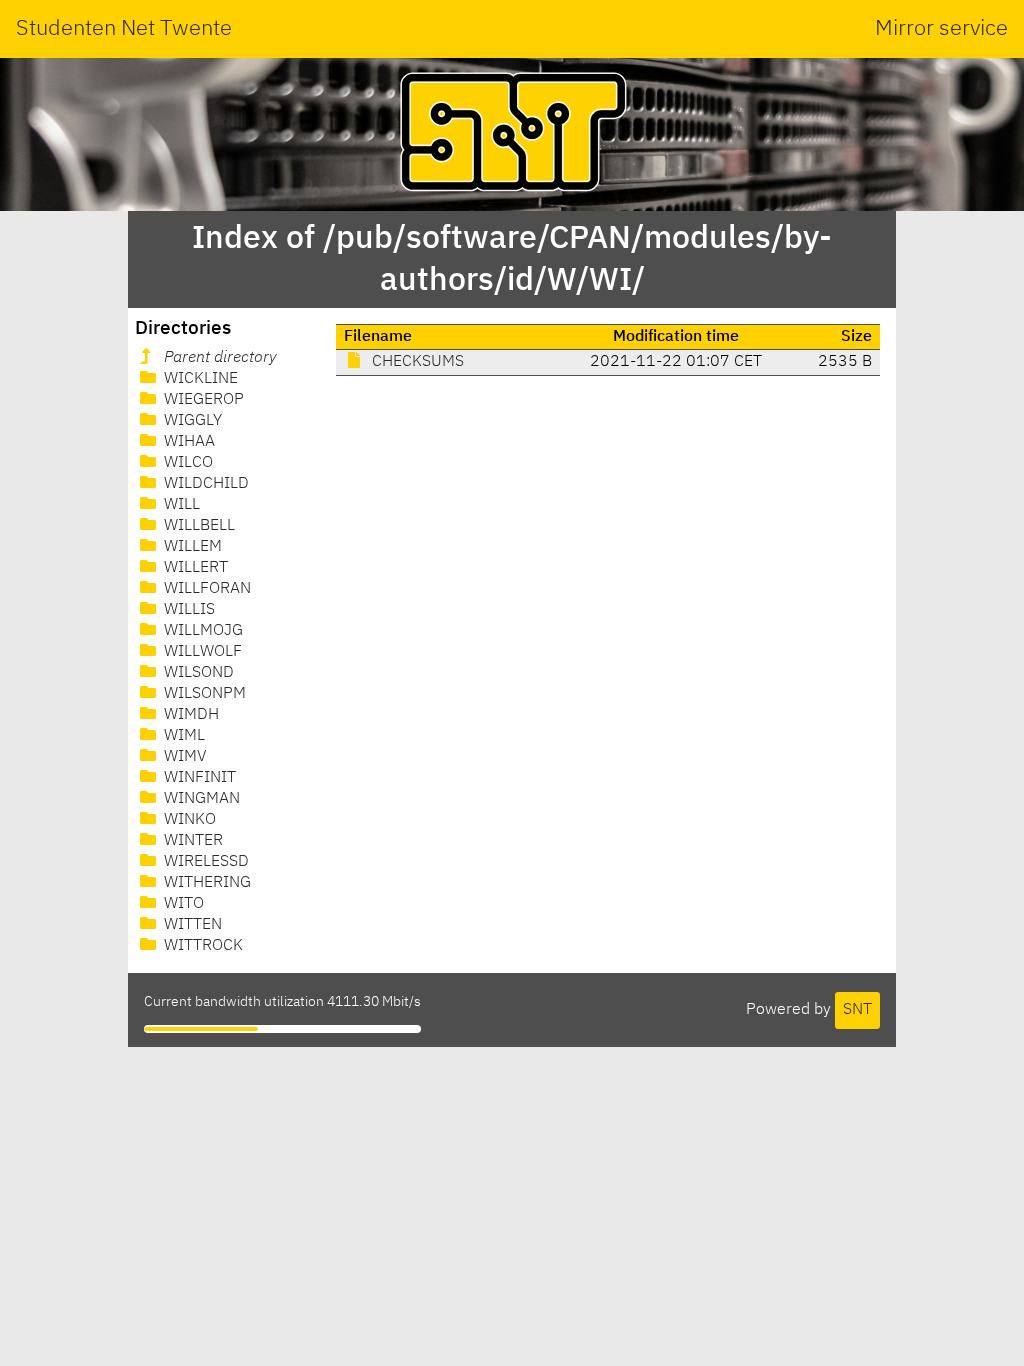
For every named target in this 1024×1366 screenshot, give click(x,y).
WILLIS (187, 610)
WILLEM (191, 547)
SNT (857, 1010)
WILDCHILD (204, 484)
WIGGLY (191, 421)
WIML (182, 736)
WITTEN (191, 925)
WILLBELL (197, 526)
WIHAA (187, 442)
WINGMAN (200, 799)
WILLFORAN (205, 589)
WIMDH (189, 715)
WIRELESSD (204, 862)
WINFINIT (198, 778)
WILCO (186, 463)
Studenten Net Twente (124, 29)
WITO (182, 904)
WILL (180, 505)
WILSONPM (203, 694)
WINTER (191, 841)
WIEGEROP (202, 400)
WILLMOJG (201, 631)
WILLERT (194, 568)
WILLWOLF (201, 652)
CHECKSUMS (416, 362)
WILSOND (197, 673)
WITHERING (205, 883)
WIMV (183, 757)
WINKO (188, 820)
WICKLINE (199, 379)
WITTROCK (201, 946)
